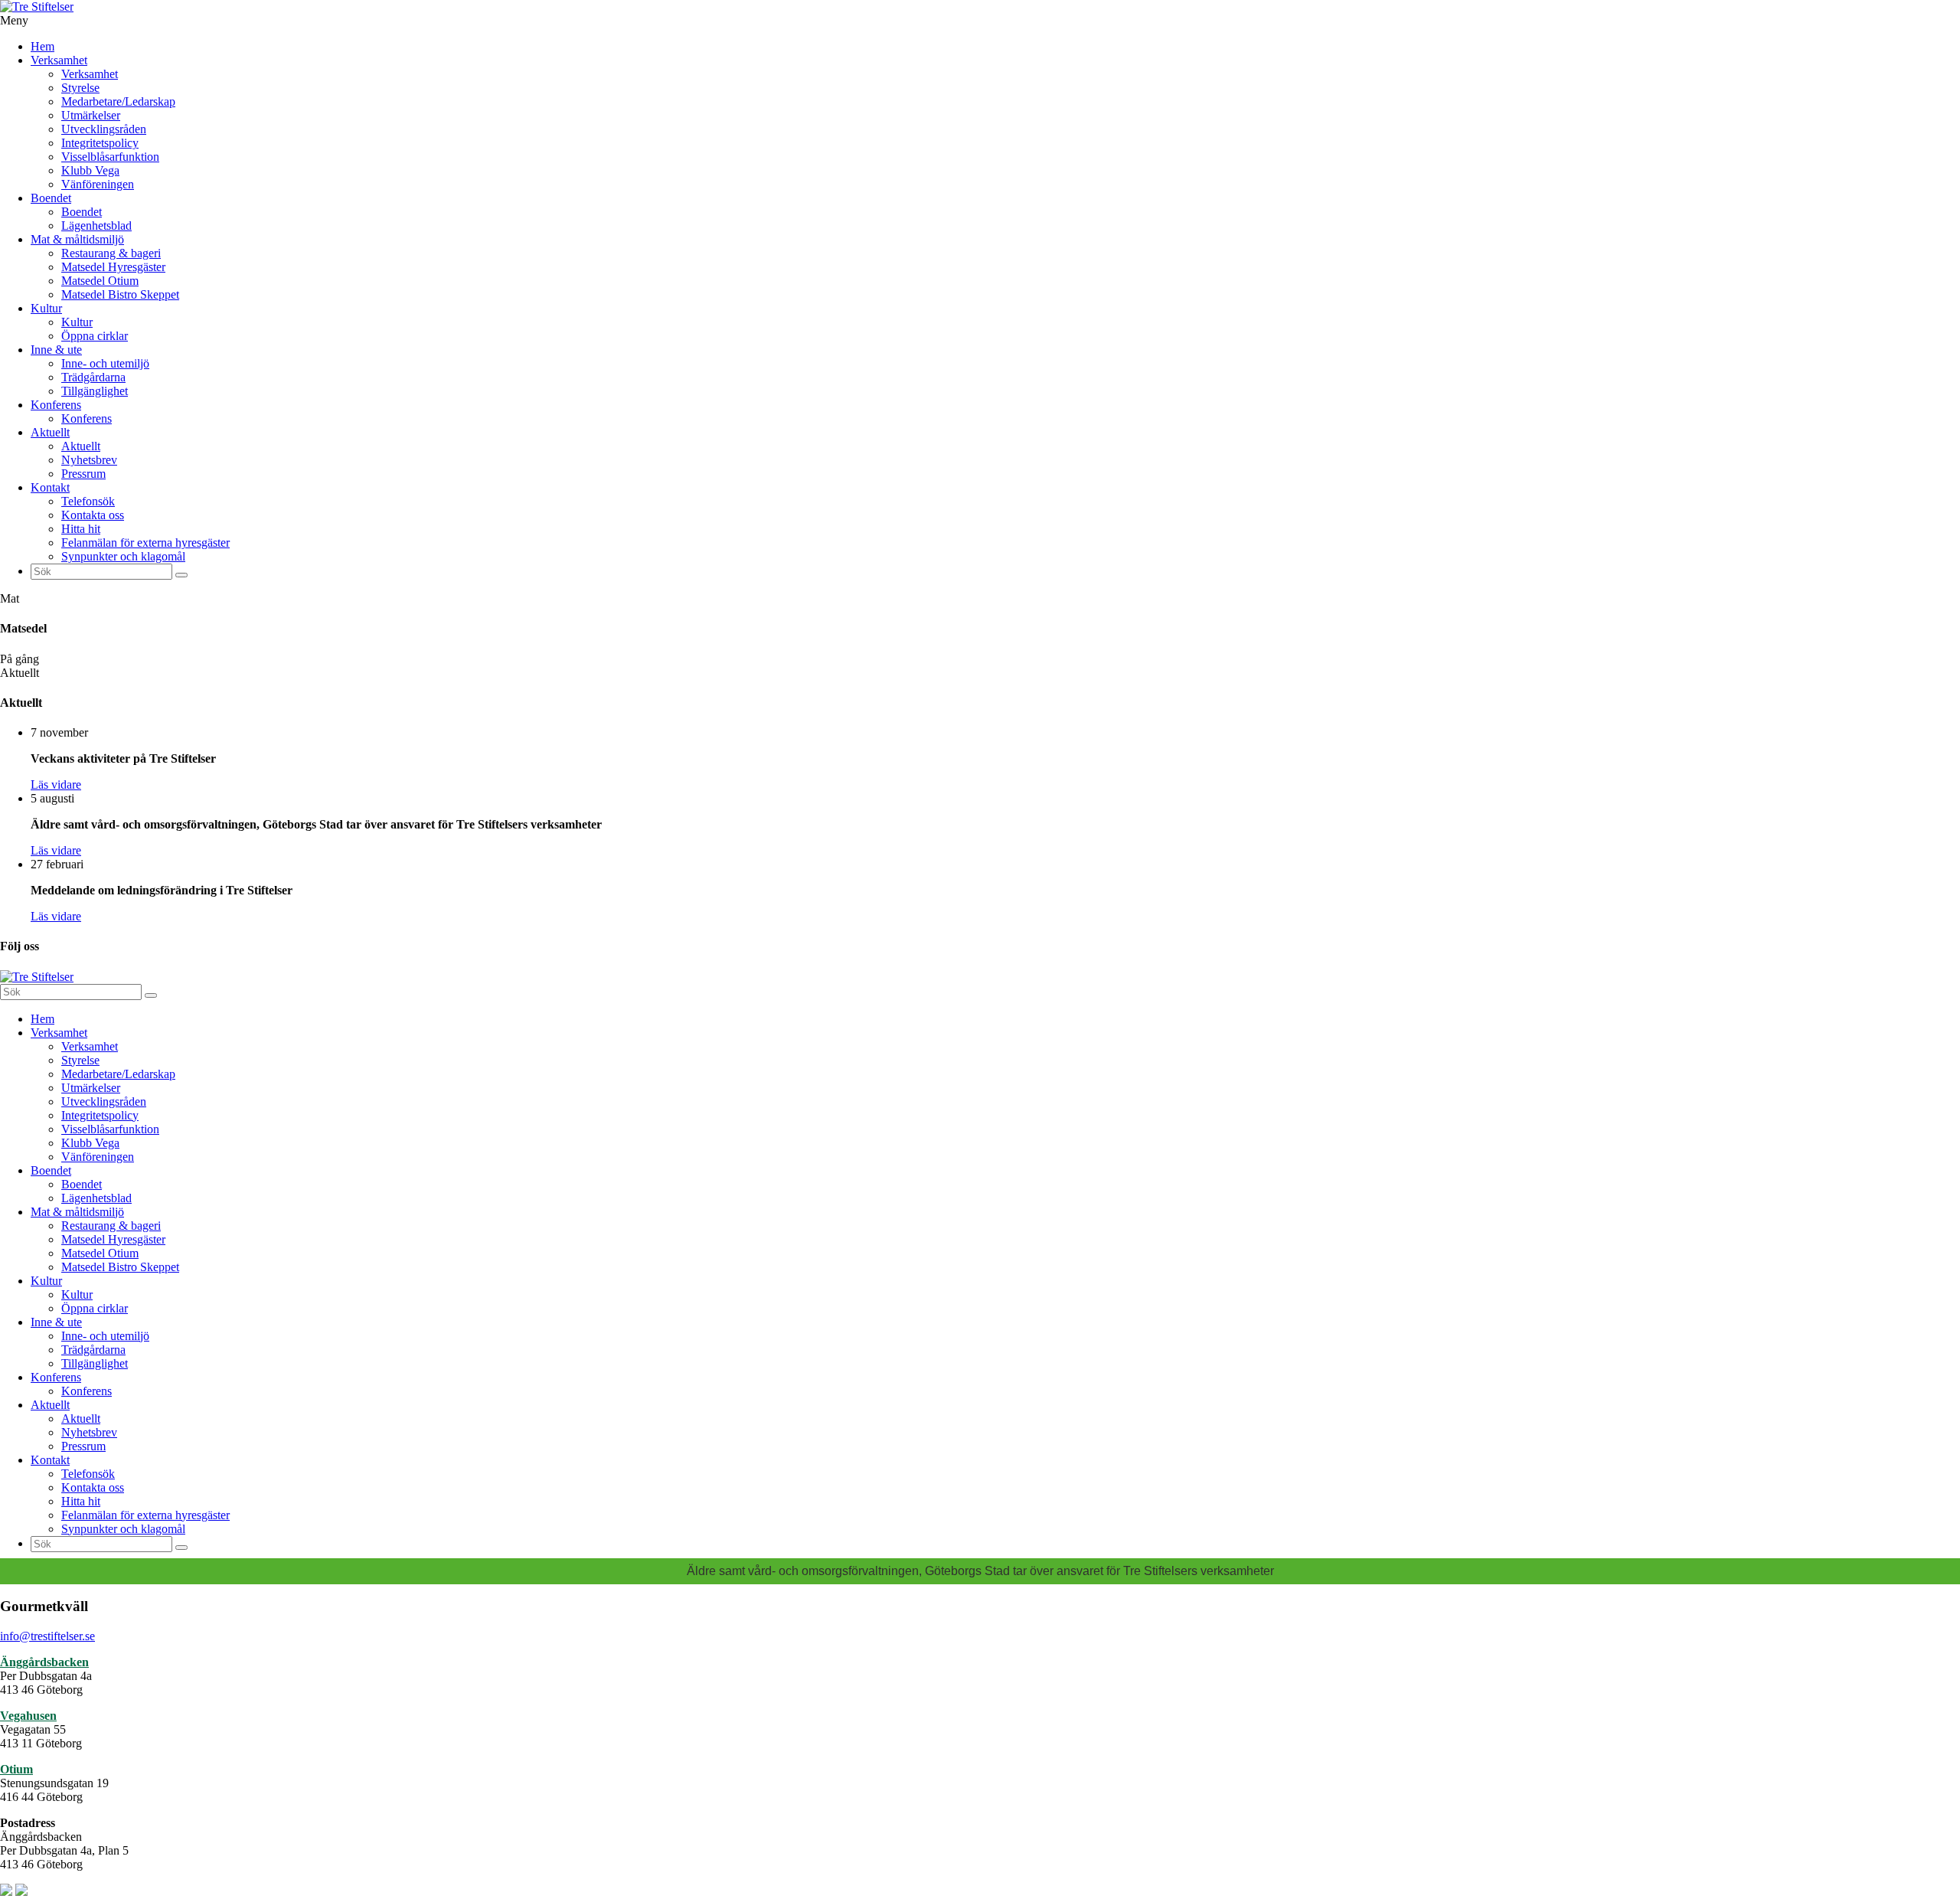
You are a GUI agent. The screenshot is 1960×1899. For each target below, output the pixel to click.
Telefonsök (88, 501)
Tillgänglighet (95, 391)
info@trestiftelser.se (47, 1636)
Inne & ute (56, 350)
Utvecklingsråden (104, 129)
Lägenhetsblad (96, 226)
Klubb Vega (90, 170)
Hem (42, 46)
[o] (181, 575)
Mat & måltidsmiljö (77, 239)
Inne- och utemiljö (105, 363)
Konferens (56, 405)
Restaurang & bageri (111, 253)
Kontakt (50, 487)
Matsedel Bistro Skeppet (120, 294)
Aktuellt (50, 432)
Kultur (46, 308)
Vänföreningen (98, 184)
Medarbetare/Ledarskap (118, 101)
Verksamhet (59, 60)
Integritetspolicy (100, 143)
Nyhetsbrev (89, 460)
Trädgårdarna (93, 377)
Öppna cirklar (95, 336)
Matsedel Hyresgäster (113, 267)
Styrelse (80, 88)
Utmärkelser (91, 115)
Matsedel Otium (100, 281)
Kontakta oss (93, 515)
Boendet (51, 198)
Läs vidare (56, 784)
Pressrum (83, 474)
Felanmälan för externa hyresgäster (145, 543)
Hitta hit (81, 529)
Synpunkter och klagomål (123, 556)
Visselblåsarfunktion (110, 157)
